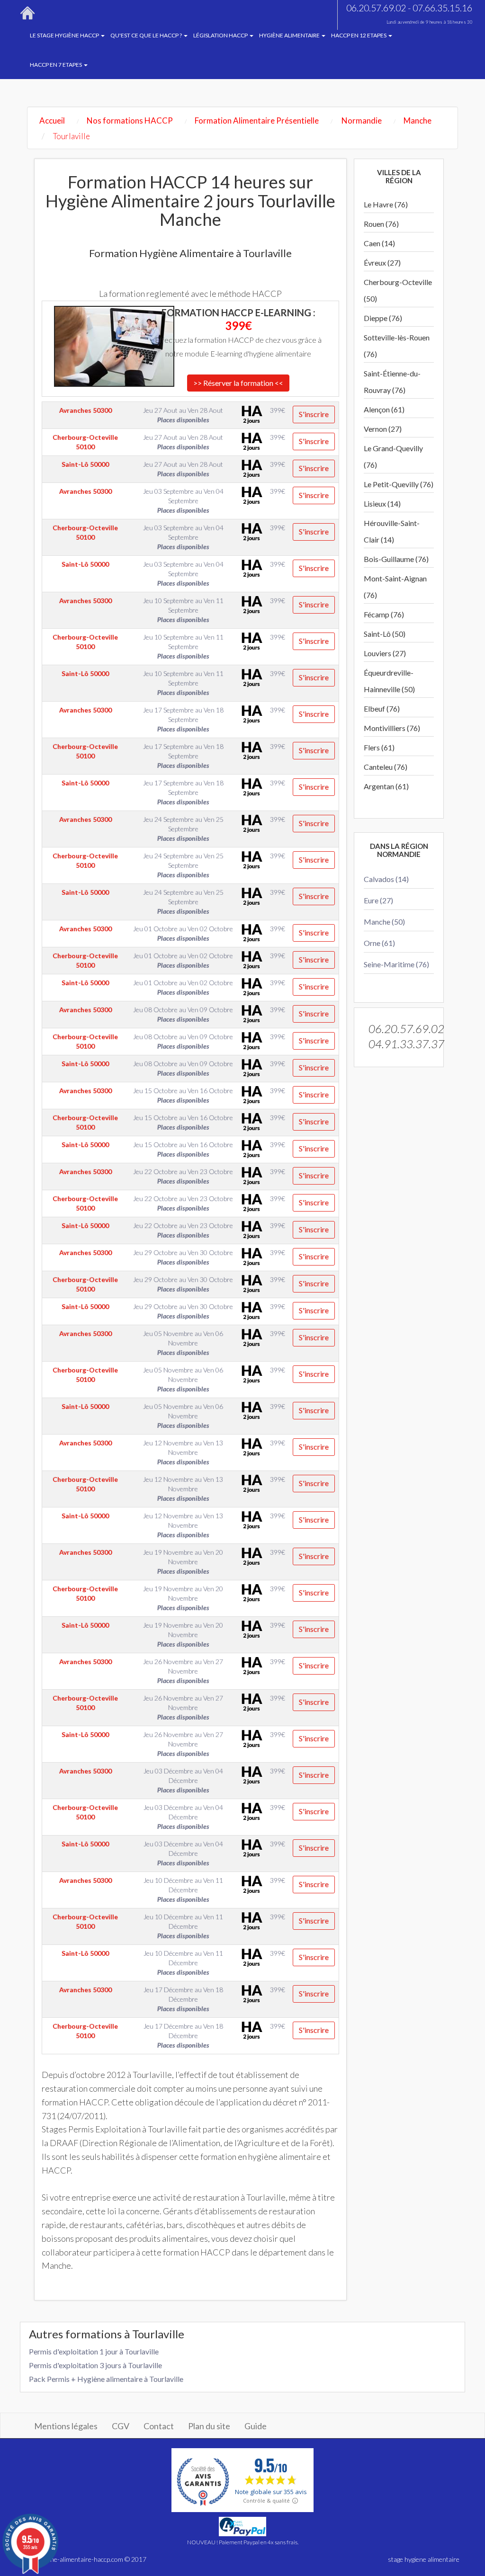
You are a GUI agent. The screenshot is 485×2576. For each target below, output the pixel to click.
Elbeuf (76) (382, 709)
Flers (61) (379, 747)
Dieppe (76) (383, 318)
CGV (121, 2426)
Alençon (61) (384, 409)
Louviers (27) (385, 653)
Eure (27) (378, 900)
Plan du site (209, 2426)
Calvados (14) (386, 879)
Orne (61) (379, 943)
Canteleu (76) (386, 767)
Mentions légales (66, 2426)
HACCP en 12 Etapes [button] (359, 35)
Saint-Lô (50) (385, 634)
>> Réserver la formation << (238, 383)
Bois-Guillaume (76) (396, 559)
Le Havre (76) (386, 204)
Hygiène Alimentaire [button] (290, 35)
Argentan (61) (386, 786)
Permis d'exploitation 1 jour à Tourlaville (94, 2351)
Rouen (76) (381, 224)
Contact (159, 2426)
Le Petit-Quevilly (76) (399, 484)
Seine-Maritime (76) (396, 964)
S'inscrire (314, 414)
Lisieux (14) (382, 504)
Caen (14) (379, 243)
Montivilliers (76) (392, 728)
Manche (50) (384, 922)
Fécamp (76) (384, 614)
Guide (256, 2426)
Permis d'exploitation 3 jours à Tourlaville (95, 2365)
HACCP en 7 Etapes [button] (56, 65)
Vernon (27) (383, 429)
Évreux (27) (382, 263)
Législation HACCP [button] (221, 35)
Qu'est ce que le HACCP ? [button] (147, 35)
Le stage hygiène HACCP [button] (65, 35)
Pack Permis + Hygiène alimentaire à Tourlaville (106, 2379)
